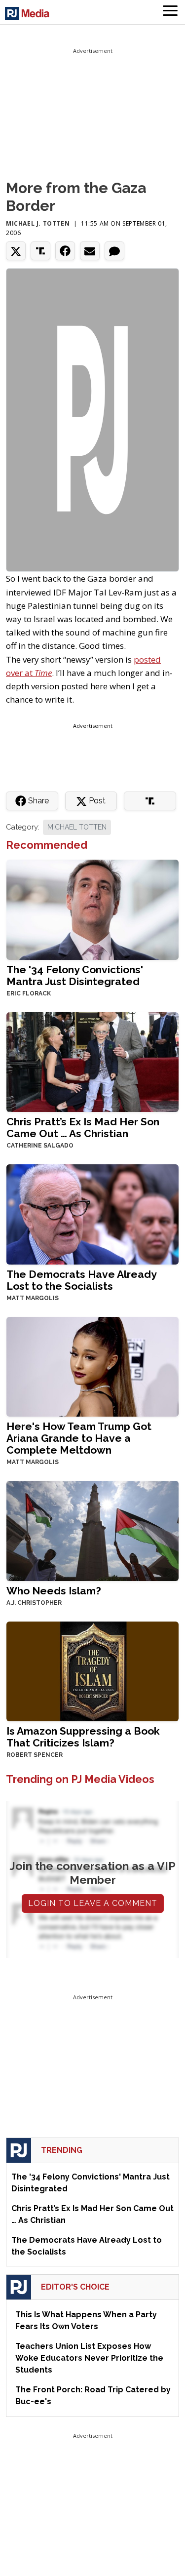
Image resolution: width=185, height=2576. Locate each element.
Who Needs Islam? (54, 1591)
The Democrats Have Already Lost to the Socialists (81, 1280)
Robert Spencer (35, 1755)
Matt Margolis (33, 1298)
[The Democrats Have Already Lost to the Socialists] (92, 1213)
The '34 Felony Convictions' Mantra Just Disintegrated (75, 975)
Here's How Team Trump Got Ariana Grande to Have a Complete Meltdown (79, 1438)
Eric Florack (29, 993)
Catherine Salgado (40, 1146)
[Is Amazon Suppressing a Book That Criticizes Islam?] (92, 1670)
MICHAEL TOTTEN (77, 827)
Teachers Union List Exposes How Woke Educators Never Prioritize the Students (89, 2358)
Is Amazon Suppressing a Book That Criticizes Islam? (83, 1737)
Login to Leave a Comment (93, 1903)
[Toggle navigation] (170, 12)
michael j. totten (38, 223)
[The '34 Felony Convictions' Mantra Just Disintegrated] (92, 909)
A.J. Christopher (34, 1603)
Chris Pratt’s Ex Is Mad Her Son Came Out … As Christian (83, 1128)
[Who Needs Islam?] (92, 1530)
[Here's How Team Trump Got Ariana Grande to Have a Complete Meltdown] (92, 1366)
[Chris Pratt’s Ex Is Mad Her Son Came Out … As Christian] (92, 1061)
